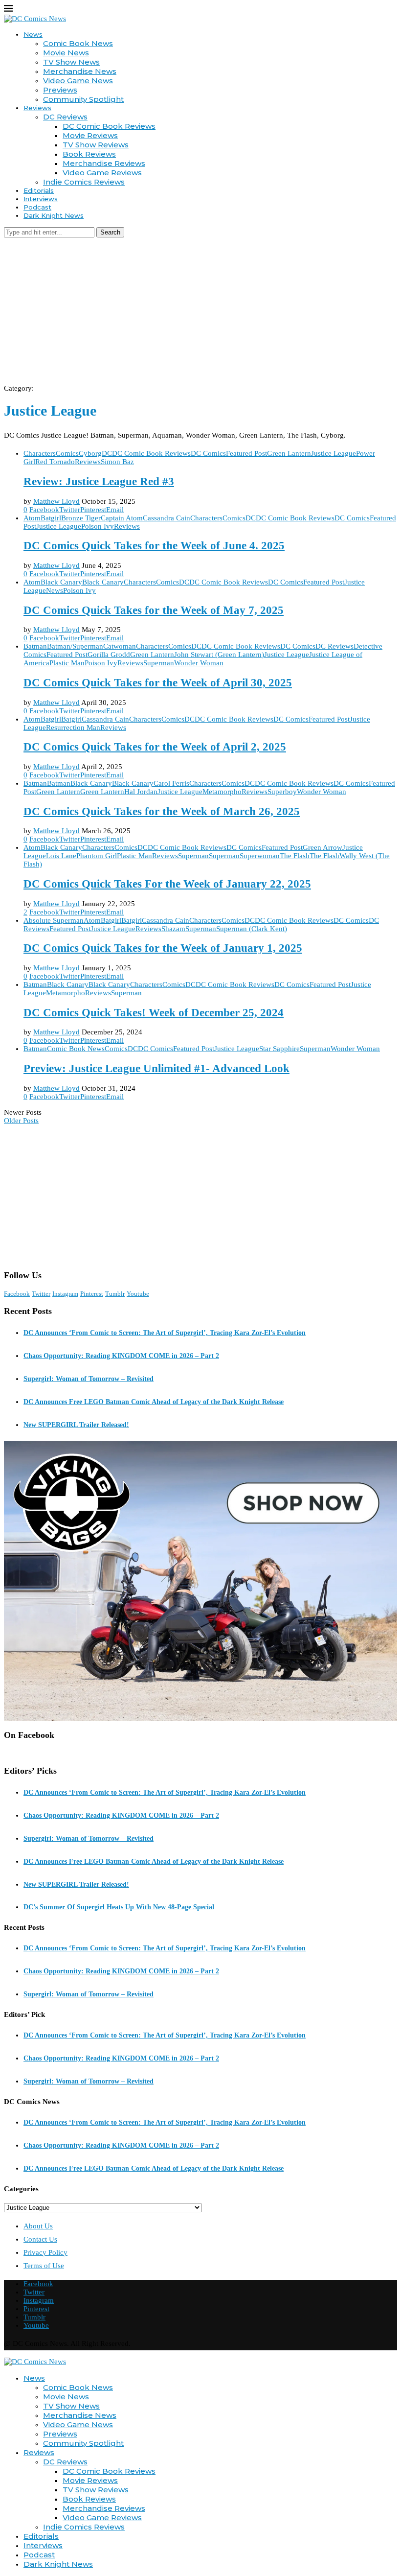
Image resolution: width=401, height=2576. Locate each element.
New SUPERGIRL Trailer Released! (76, 1425)
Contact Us (40, 2239)
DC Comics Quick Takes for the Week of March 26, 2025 (162, 811)
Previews (60, 90)
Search (110, 232)
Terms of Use (44, 2266)
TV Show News (71, 62)
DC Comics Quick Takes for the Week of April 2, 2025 (155, 747)
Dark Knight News (54, 215)
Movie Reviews (90, 135)
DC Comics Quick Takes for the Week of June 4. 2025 (154, 546)
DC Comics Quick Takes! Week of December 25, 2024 (154, 1013)
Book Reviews (89, 154)
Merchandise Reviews (104, 163)
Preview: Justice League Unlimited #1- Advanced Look (156, 1068)
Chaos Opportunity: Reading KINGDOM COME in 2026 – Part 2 (121, 1356)
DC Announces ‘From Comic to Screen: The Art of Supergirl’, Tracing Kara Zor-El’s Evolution (165, 1333)
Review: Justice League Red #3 (99, 481)
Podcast (37, 207)
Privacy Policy (45, 2252)
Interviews (41, 199)
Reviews (37, 108)
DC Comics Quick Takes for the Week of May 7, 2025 (154, 610)
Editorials (39, 190)
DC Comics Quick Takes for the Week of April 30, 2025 (158, 683)
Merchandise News (80, 71)
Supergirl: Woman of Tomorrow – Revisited (89, 1379)
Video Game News (78, 81)
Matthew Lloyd (56, 501)
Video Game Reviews (102, 173)
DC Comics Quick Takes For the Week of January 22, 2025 (167, 884)
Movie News (66, 53)
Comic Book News (78, 43)
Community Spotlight (83, 99)
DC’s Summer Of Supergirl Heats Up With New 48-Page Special (119, 1907)
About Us (38, 2226)
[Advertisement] (200, 311)
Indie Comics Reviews (84, 182)
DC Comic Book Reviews (109, 126)
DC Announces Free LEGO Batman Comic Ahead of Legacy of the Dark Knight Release (154, 1402)
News (33, 34)
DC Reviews (65, 117)
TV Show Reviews (96, 145)
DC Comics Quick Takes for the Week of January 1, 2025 (163, 948)
